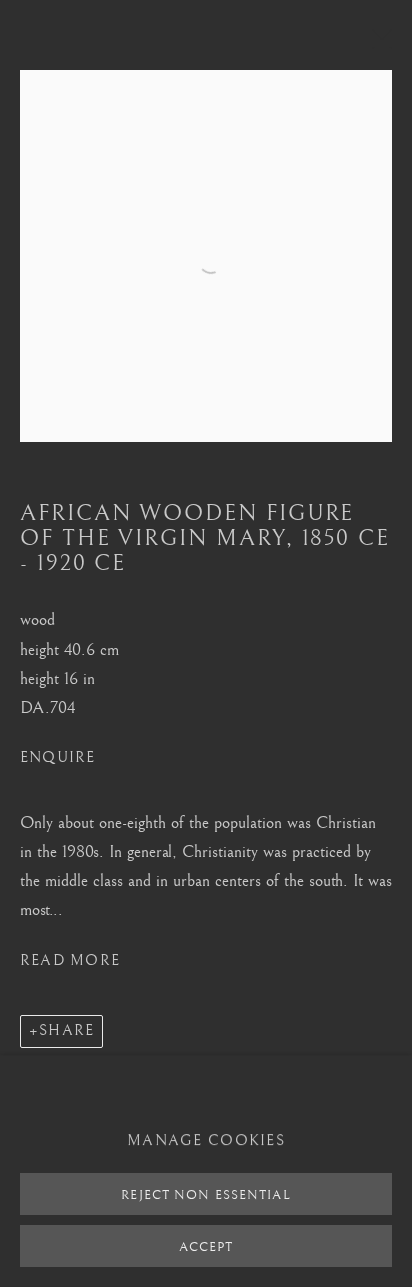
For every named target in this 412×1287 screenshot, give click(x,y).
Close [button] (377, 45)
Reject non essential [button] (205, 1195)
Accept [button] (206, 1247)
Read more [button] (70, 960)
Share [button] (66, 1030)
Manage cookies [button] (206, 1141)
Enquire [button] (58, 757)
